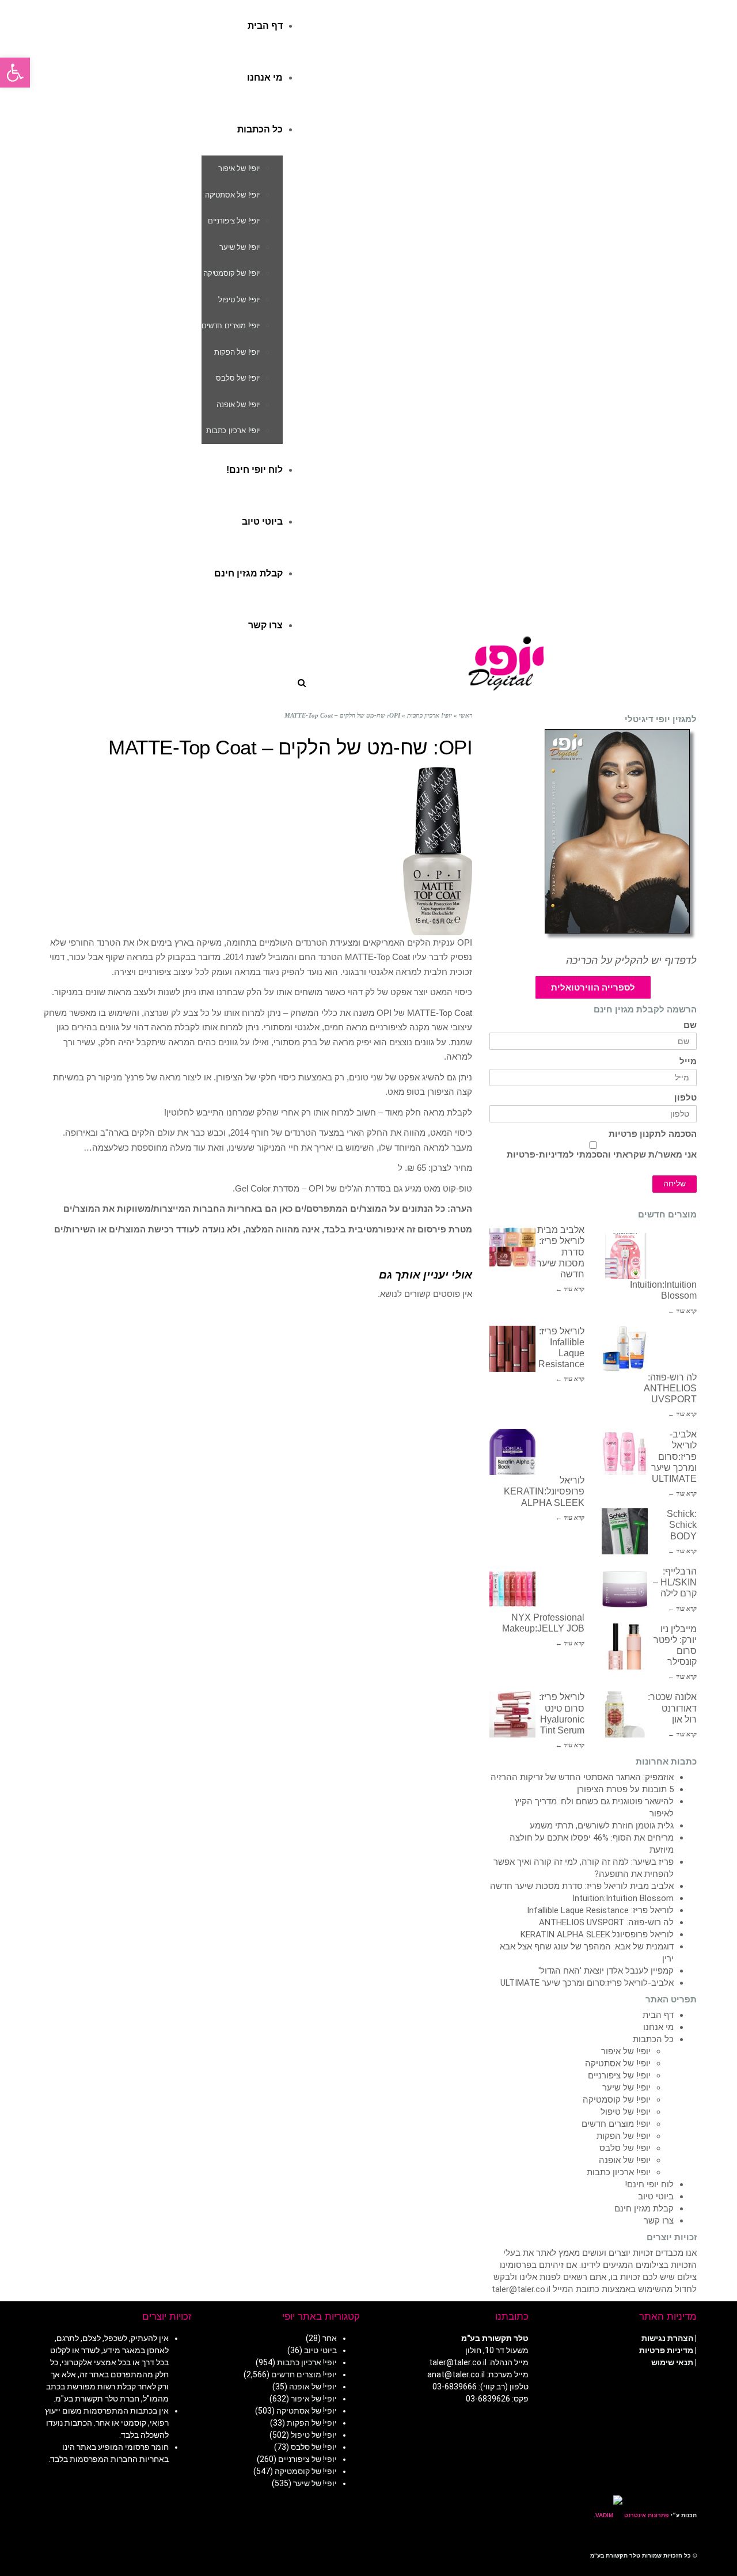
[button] (15, 73)
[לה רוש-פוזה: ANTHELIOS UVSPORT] (625, 1349)
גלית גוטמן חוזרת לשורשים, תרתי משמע (602, 1826)
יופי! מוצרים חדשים (616, 2124)
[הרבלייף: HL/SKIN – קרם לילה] (625, 1589)
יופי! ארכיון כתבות (619, 2172)
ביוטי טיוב (656, 2196)
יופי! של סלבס (625, 2148)
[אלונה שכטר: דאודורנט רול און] (625, 1714)
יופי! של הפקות (624, 2136)
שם (690, 1025)
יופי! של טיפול (626, 2112)
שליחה (675, 1184)
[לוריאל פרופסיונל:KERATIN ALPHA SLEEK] (512, 1452)
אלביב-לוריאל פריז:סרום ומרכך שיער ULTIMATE (674, 1456)
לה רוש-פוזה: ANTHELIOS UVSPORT (670, 1388)
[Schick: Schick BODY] (625, 1531)
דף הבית (658, 2015)
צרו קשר (659, 2221)
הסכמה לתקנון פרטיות (653, 1134)
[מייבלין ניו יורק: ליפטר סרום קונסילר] (625, 1646)
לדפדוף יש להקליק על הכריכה (631, 961)
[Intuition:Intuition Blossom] (625, 1256)
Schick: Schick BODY (682, 1525)
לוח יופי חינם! (649, 2184)
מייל (688, 1062)
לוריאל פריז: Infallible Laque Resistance (600, 1910)
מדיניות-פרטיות (538, 1155)
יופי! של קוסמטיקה (617, 2100)
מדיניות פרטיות (666, 2350)
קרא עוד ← (570, 1289)
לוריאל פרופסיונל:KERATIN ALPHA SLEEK (544, 1491)
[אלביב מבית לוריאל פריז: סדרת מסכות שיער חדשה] (512, 1247)
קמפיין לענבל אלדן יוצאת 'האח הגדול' (606, 1971)
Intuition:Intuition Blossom (623, 1898)
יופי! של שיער (626, 2088)
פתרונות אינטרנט (646, 2515)
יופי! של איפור (626, 2051)
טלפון (685, 1098)
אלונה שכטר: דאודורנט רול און (672, 1708)
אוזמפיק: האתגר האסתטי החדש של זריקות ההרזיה (582, 1777)
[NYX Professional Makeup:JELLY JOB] (512, 1589)
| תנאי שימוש (674, 2362)
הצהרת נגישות (667, 2338)
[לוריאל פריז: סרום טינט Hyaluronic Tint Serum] (512, 1714)
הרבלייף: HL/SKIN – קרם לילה (675, 1582)
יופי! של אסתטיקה (618, 2063)
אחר (330, 2338)
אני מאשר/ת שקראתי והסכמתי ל (602, 1155)
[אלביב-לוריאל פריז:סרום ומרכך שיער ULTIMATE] (625, 1452)
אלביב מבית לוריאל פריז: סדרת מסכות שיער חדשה (582, 1886)
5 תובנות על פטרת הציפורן (625, 1789)
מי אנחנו (658, 2027)
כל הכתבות (653, 2039)
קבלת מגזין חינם (644, 2209)
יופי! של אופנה (625, 2160)
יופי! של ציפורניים (619, 2076)
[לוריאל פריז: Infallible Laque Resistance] (512, 1349)
